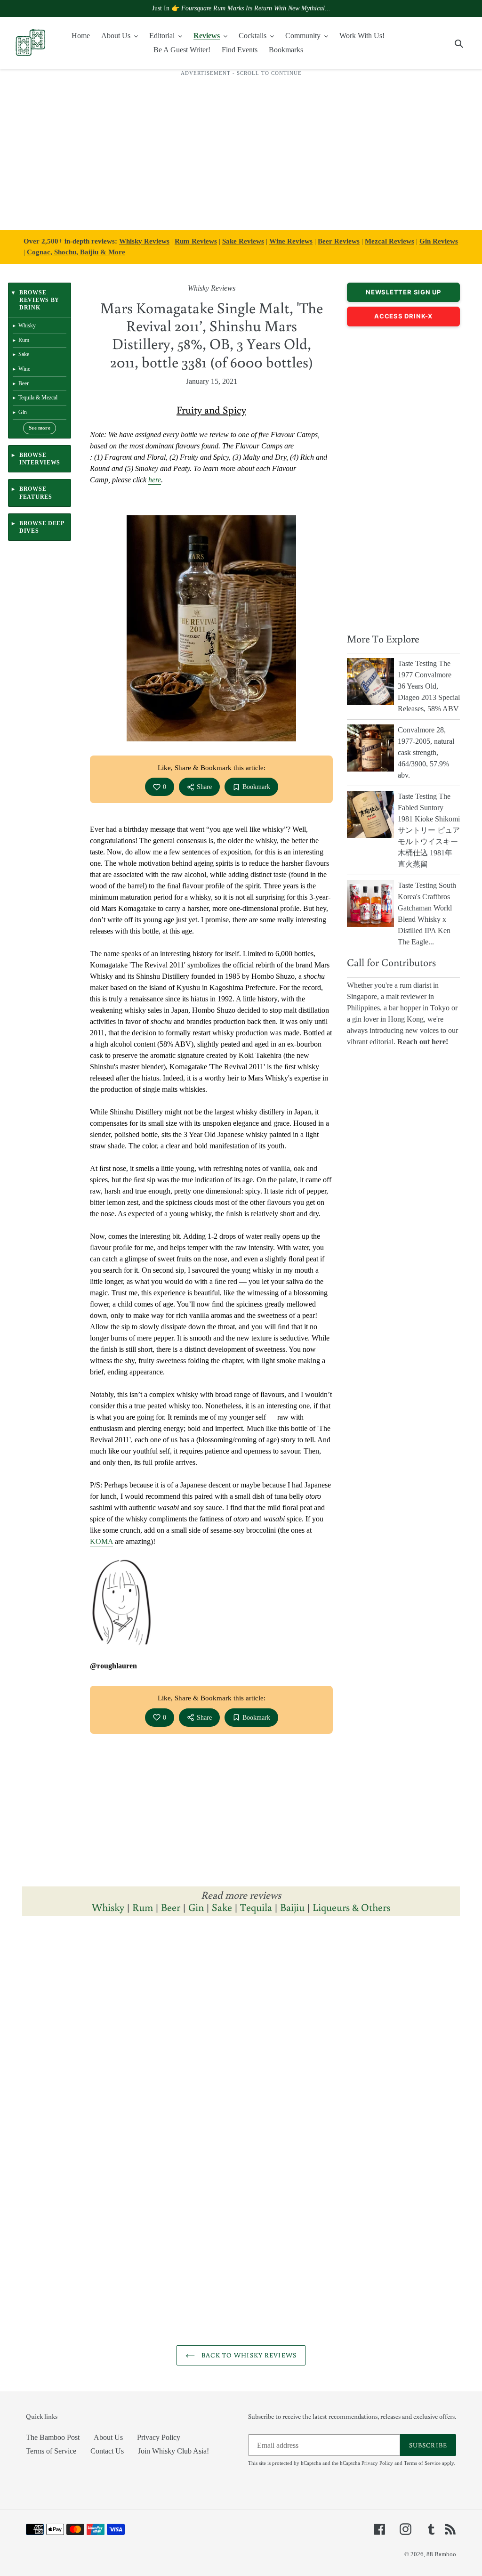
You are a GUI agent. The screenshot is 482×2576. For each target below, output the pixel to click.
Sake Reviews (243, 241)
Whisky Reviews (144, 241)
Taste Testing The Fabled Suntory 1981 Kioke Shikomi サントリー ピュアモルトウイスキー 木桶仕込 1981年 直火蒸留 (429, 830)
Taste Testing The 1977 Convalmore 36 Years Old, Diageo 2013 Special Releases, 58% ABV (429, 686)
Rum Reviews (196, 241)
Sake (222, 1907)
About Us (108, 2437)
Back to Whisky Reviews (248, 2355)
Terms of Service (51, 2451)
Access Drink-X (403, 316)
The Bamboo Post (53, 2437)
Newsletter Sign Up (403, 292)
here (155, 480)
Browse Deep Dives (42, 527)
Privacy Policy (159, 2437)
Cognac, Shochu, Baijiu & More (76, 252)
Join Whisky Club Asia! (173, 2451)
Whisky (108, 1907)
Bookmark (256, 787)
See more (40, 428)
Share (204, 787)
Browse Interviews (40, 459)
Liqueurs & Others (351, 1907)
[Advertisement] (241, 148)
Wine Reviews (291, 241)
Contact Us (107, 2451)
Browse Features (36, 493)
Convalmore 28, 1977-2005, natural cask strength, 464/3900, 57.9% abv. (426, 752)
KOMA (101, 1541)
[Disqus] (241, 2053)
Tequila (256, 1907)
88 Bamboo (441, 2554)
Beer (171, 1907)
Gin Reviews (439, 241)
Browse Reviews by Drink (39, 300)
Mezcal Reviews (390, 241)
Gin (196, 1907)
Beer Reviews (339, 241)
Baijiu (292, 1907)
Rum (143, 1907)
